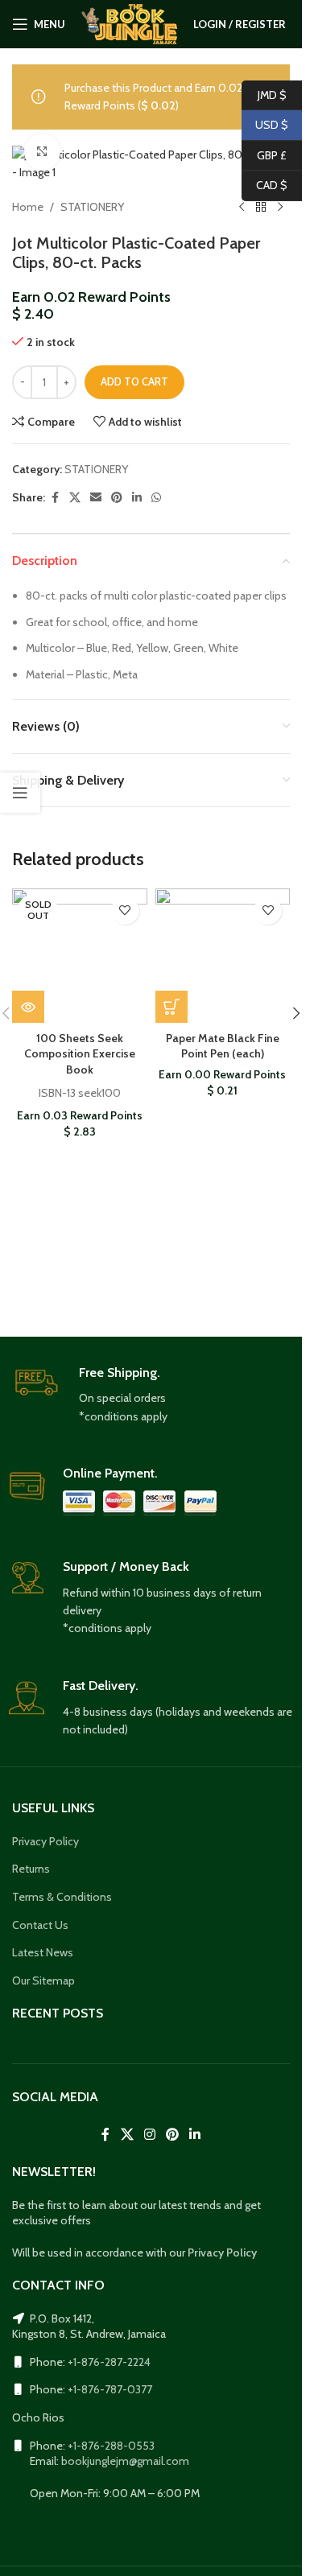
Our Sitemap (43, 1980)
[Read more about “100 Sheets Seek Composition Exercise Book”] (28, 1007)
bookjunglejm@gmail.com (125, 2461)
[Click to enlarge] (42, 152)
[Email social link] (96, 498)
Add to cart (134, 381)
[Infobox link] (151, 1395)
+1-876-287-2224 (109, 2362)
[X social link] (75, 498)
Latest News (43, 1952)
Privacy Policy (45, 1841)
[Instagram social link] (149, 2135)
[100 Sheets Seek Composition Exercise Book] (80, 956)
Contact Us (40, 1925)
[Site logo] (129, 23)
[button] (171, 1007)
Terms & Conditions (62, 1897)
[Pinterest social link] (117, 498)
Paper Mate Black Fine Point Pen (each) (223, 1046)
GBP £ (264, 155)
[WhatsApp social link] (156, 498)
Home (28, 207)
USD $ (265, 125)
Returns (31, 1869)
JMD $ (264, 94)
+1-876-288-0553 (111, 2446)
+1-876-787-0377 (110, 2389)
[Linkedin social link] (137, 498)
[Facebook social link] (55, 498)
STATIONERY (92, 207)
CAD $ (264, 185)
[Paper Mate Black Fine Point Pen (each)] (223, 956)
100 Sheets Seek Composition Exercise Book (80, 1054)
